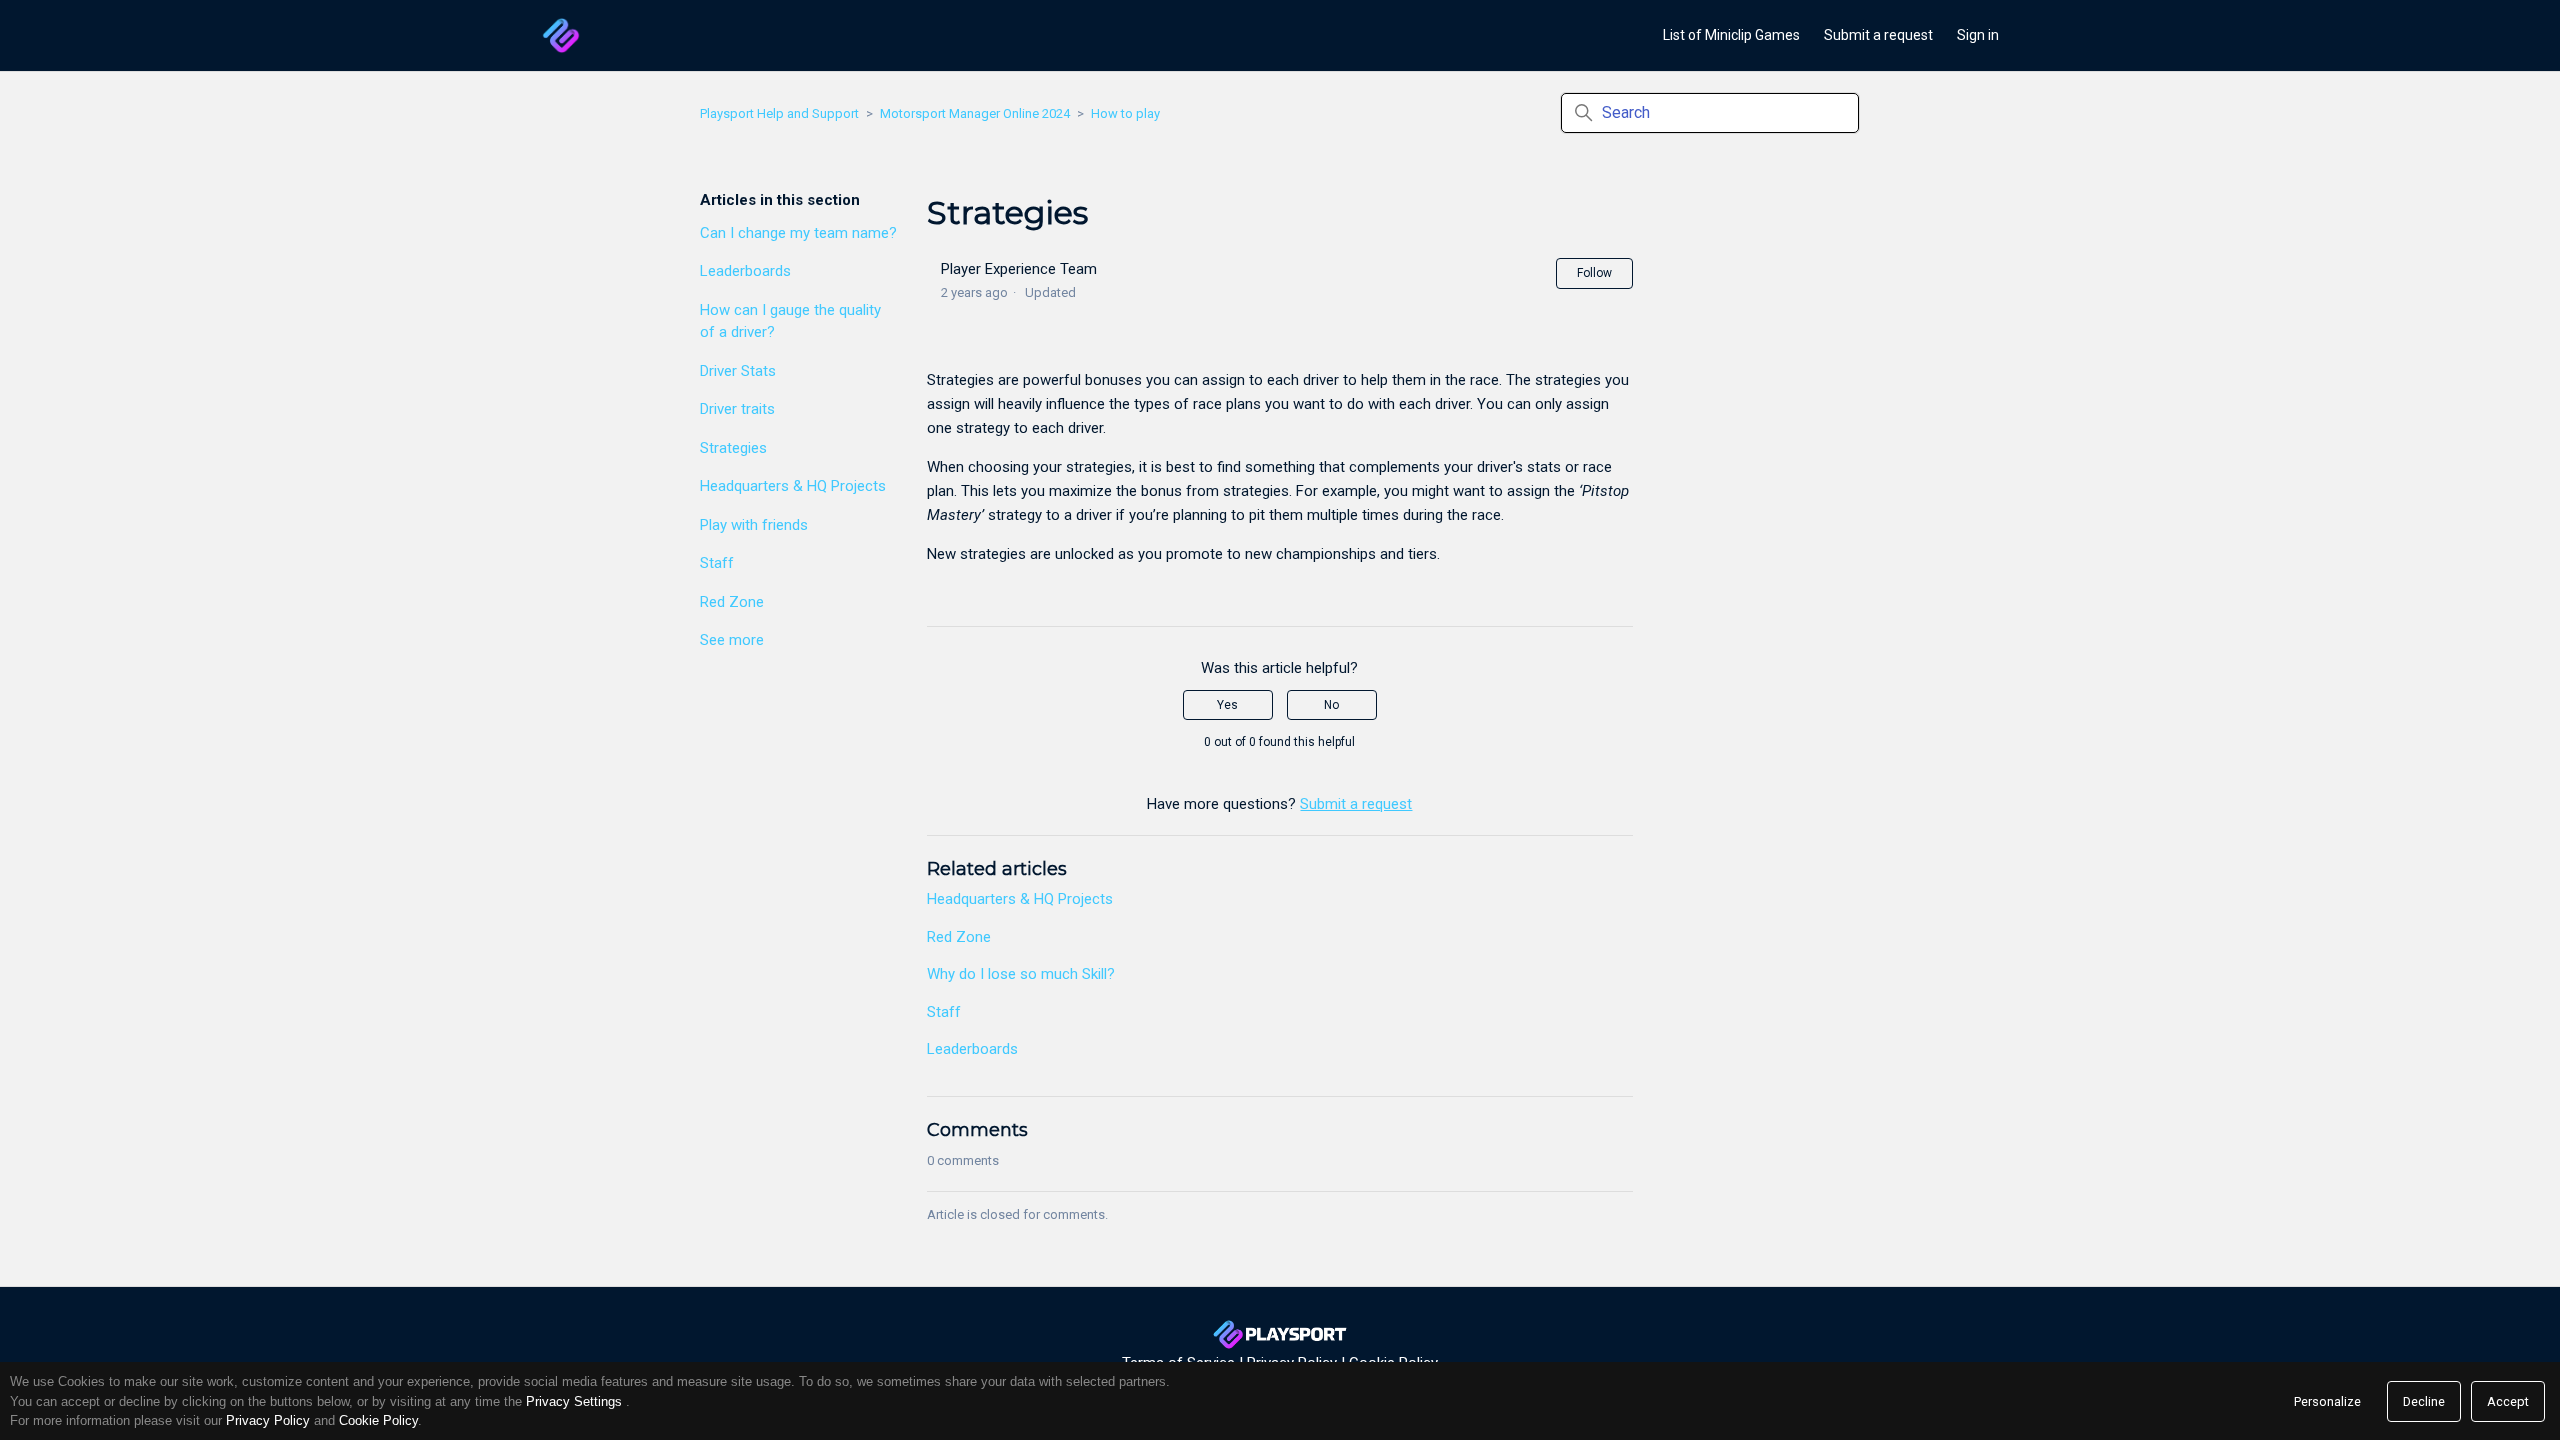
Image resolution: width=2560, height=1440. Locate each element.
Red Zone (732, 602)
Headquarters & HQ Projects (793, 486)
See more (732, 640)
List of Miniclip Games (1731, 35)
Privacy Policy (268, 1420)
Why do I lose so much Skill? (1021, 974)
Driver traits (737, 409)
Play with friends (754, 525)
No (1331, 705)
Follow (1594, 273)
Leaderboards (745, 271)
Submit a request (1878, 35)
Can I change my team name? (798, 233)
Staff (717, 563)
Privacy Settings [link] (574, 1401)
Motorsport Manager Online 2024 (975, 113)
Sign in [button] (1978, 35)
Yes (1227, 705)
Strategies (733, 448)
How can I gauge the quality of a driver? (790, 321)
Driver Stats (738, 371)
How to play (1125, 113)
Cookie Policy (378, 1420)
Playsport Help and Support (779, 113)
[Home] (561, 35)
